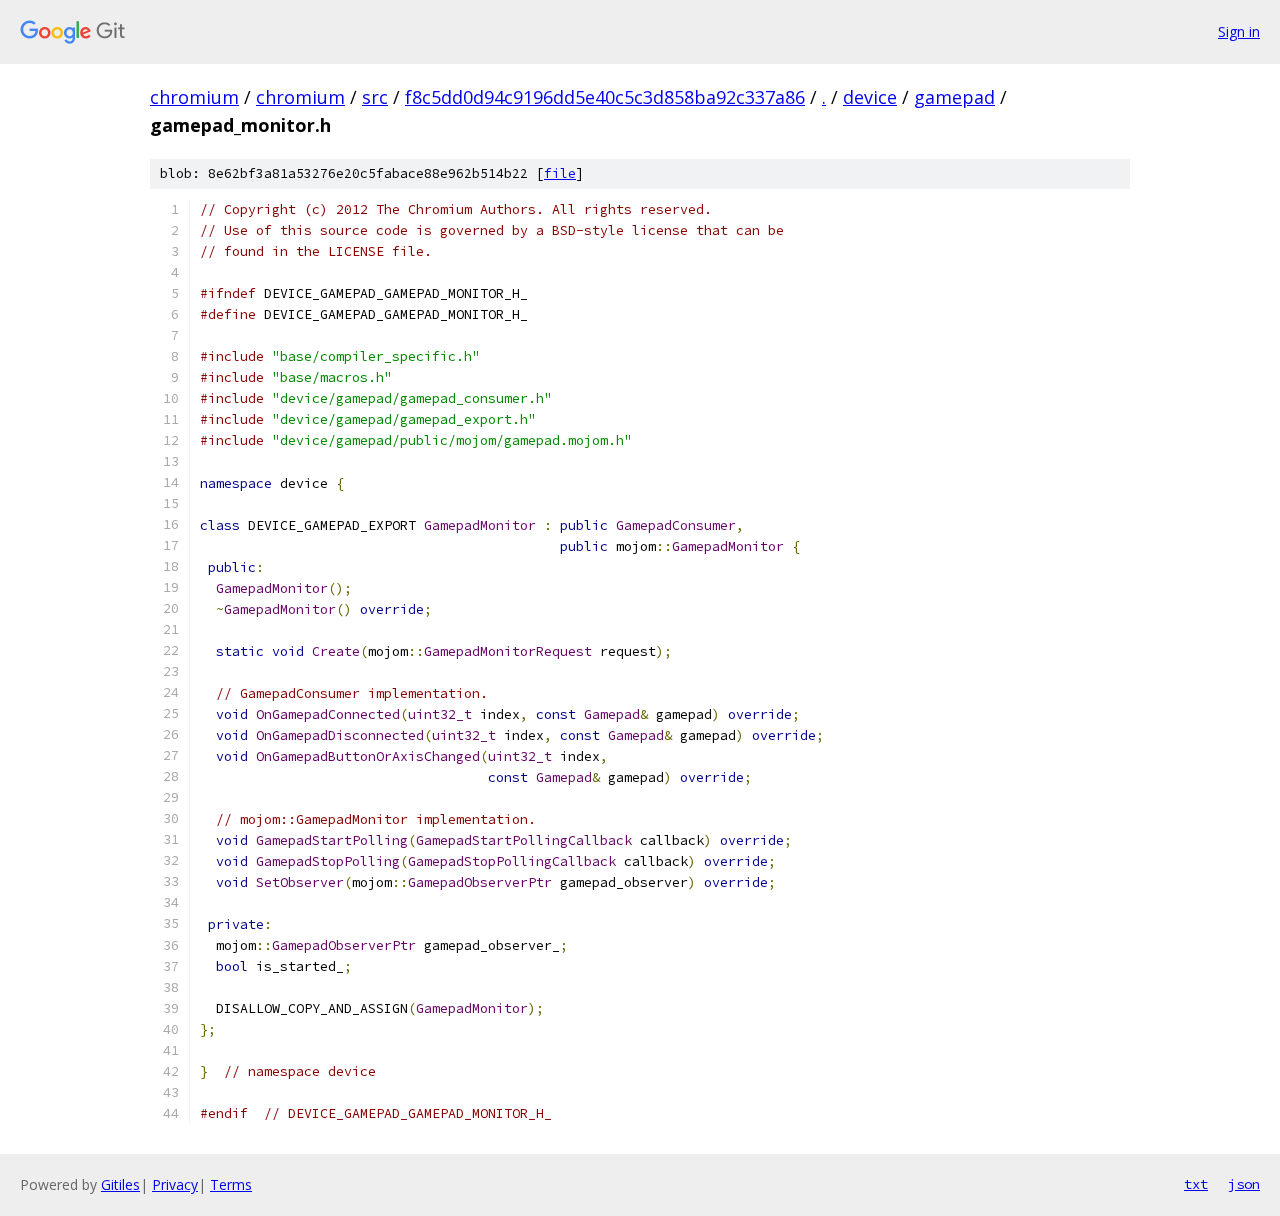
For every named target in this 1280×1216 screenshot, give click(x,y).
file (560, 173)
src (375, 97)
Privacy (175, 1184)
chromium (194, 97)
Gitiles (120, 1184)
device (870, 97)
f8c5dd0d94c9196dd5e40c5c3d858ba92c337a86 (605, 97)
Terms (231, 1184)
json (1244, 1184)
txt (1196, 1184)
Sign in (1239, 31)
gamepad (954, 97)
